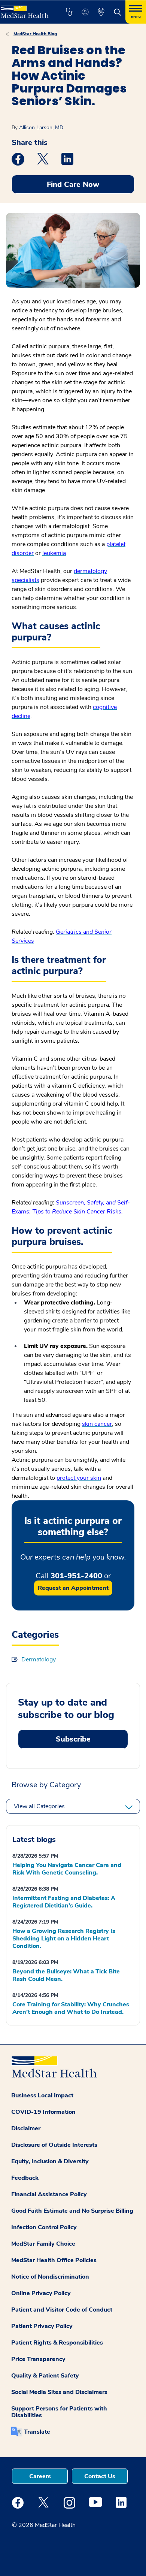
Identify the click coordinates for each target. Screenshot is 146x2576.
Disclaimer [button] (26, 2128)
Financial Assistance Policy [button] (49, 2194)
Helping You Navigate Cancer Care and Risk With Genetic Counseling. (67, 1869)
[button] (69, 12)
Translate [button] (37, 2432)
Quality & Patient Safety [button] (45, 2376)
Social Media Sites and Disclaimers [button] (59, 2392)
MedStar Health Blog (35, 34)
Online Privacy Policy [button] (41, 2293)
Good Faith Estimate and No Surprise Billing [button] (72, 2211)
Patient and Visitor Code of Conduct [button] (62, 2310)
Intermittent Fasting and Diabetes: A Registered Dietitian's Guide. (64, 1902)
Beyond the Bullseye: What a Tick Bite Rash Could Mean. (66, 1975)
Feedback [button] (25, 2178)
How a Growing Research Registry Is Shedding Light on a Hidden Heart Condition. (64, 1939)
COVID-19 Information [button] (43, 2112)
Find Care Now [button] (73, 184)
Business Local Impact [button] (42, 2095)
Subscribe (73, 1739)
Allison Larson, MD (41, 128)
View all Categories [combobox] (39, 1806)
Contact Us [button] (100, 2476)
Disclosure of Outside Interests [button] (54, 2145)
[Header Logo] (25, 9)
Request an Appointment (73, 1588)
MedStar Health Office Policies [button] (54, 2260)
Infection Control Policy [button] (44, 2227)
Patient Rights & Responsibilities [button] (57, 2343)
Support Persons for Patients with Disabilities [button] (59, 2412)
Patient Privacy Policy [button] (42, 2326)
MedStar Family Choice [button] (43, 2244)
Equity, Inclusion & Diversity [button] (50, 2161)
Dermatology (39, 1660)
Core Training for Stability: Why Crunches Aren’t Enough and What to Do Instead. (71, 2008)
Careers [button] (40, 2476)
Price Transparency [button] (38, 2359)
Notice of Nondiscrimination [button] (50, 2277)
